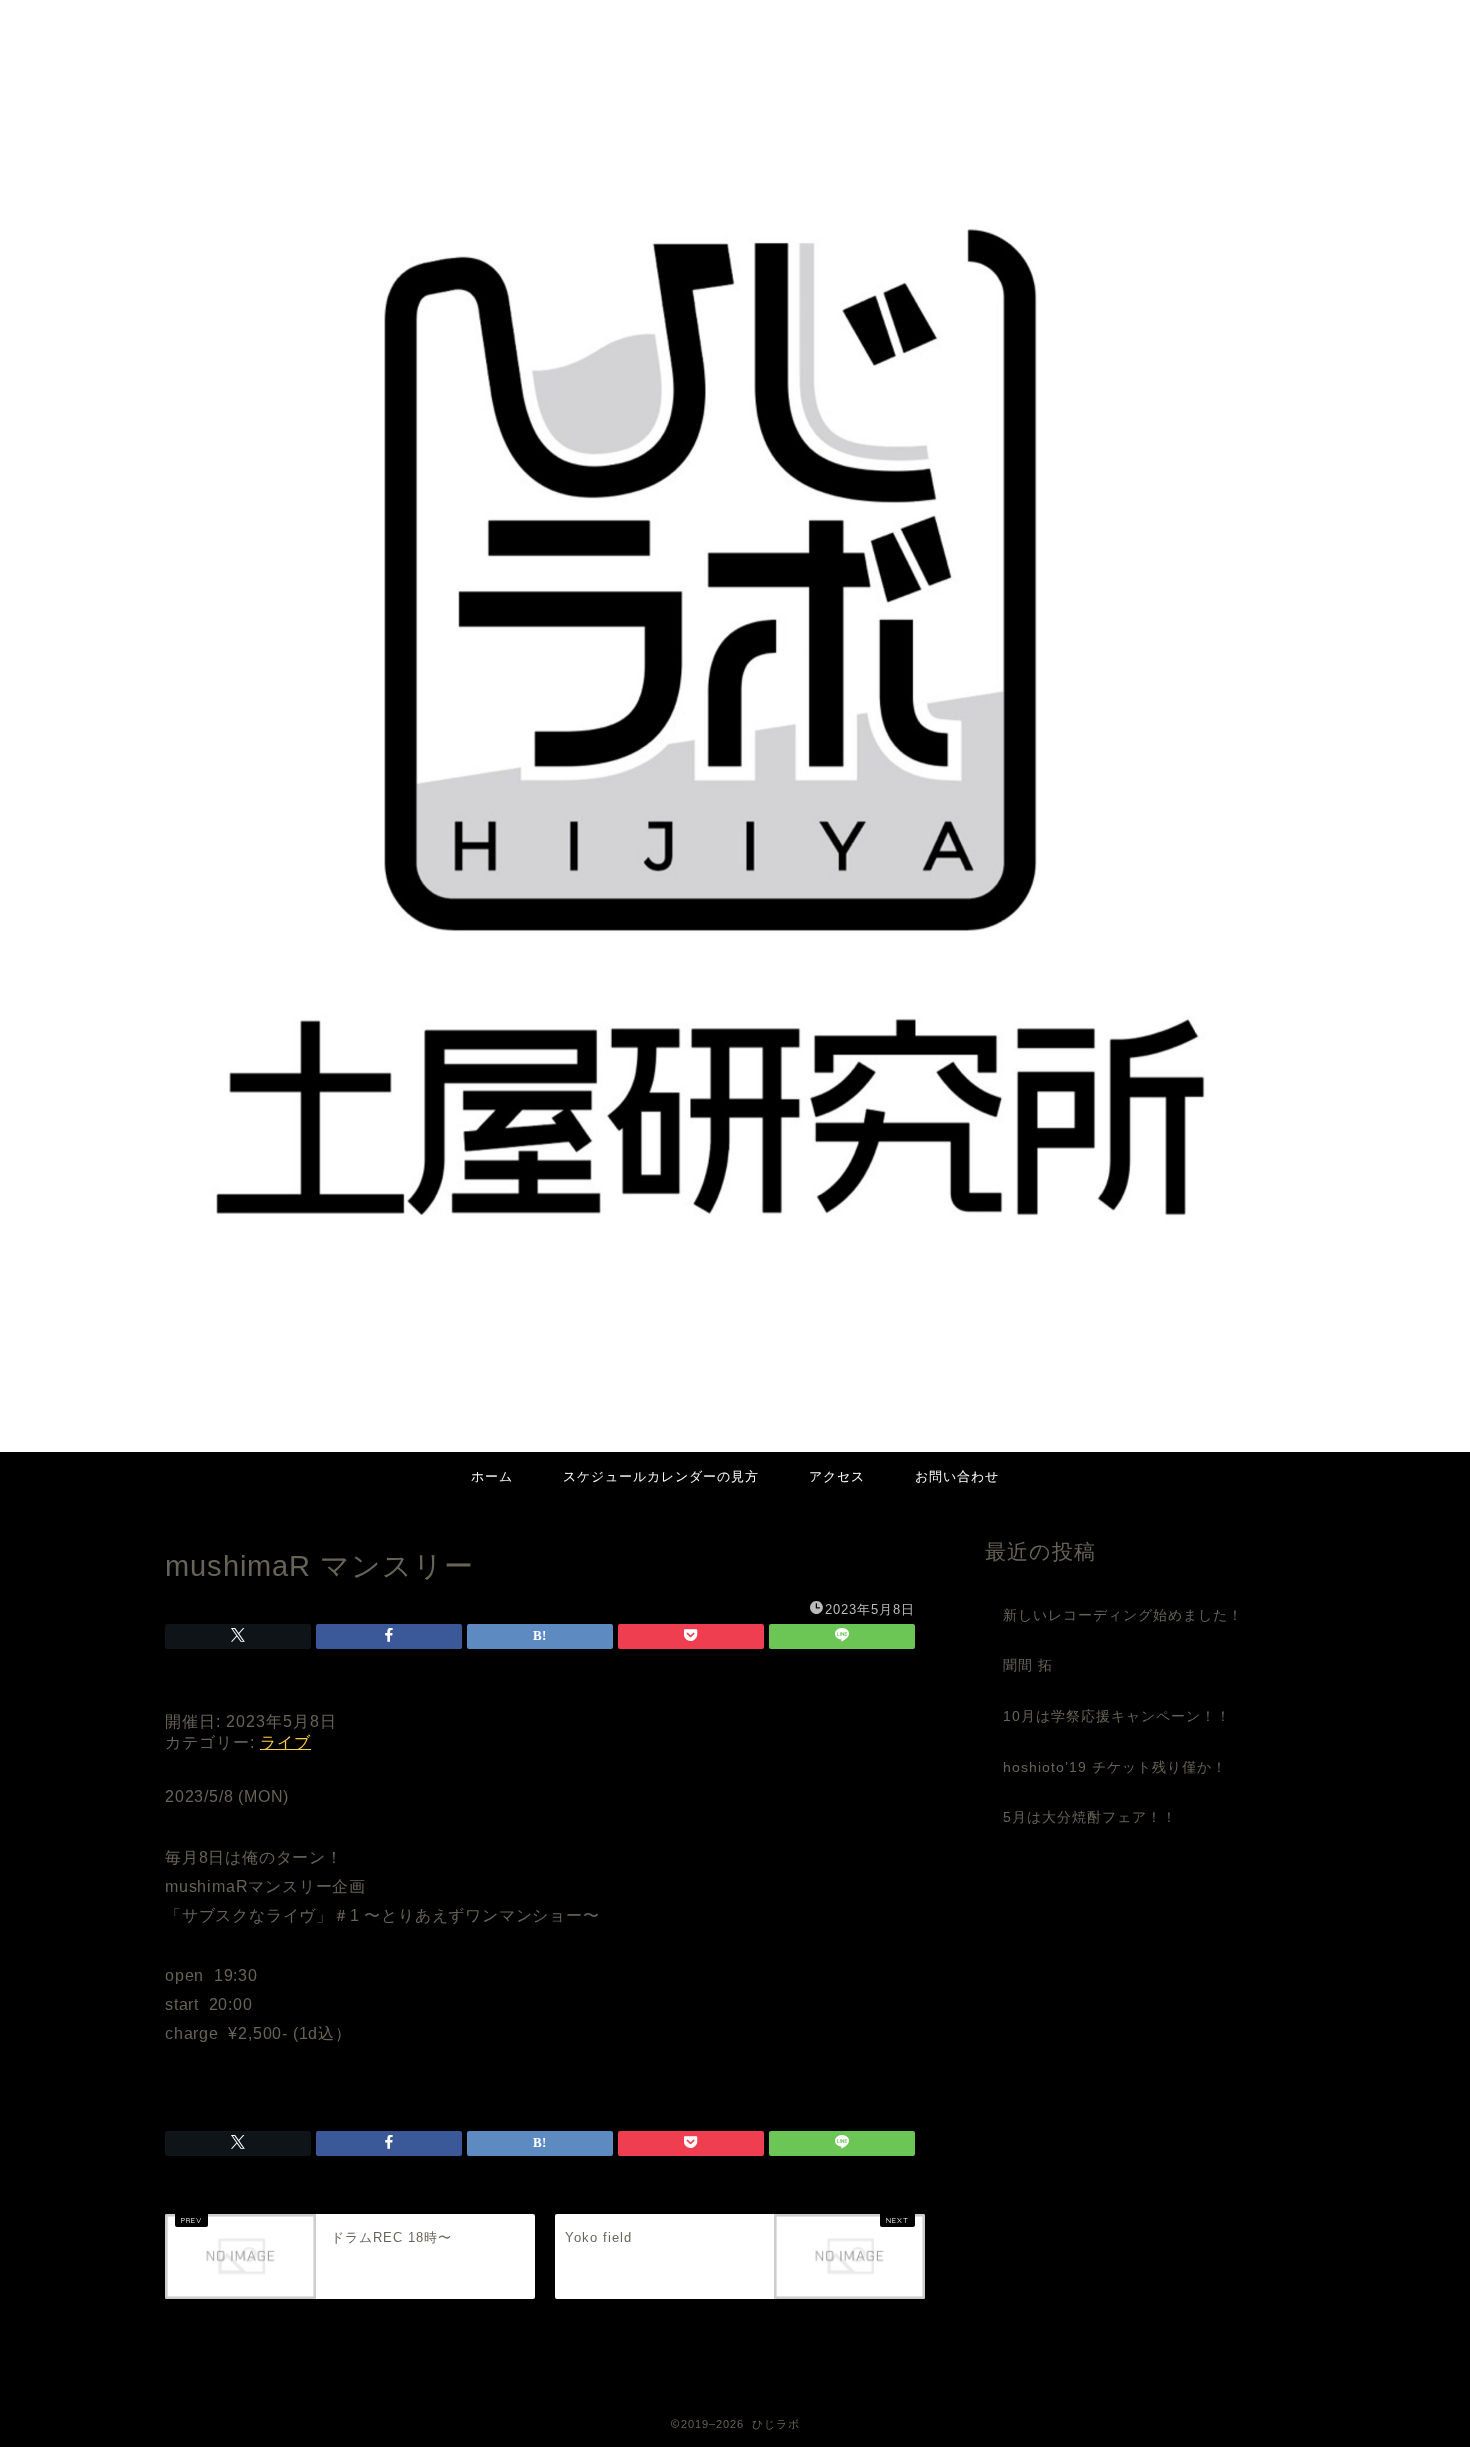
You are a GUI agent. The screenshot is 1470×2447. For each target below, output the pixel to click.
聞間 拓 (1028, 1665)
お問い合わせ (957, 1476)
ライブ (285, 1742)
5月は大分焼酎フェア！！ (1090, 1817)
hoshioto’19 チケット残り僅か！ (1115, 1767)
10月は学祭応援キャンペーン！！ (1117, 1716)
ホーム (492, 1476)
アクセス (837, 1476)
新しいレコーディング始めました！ (1123, 1615)
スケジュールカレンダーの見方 (661, 1476)
